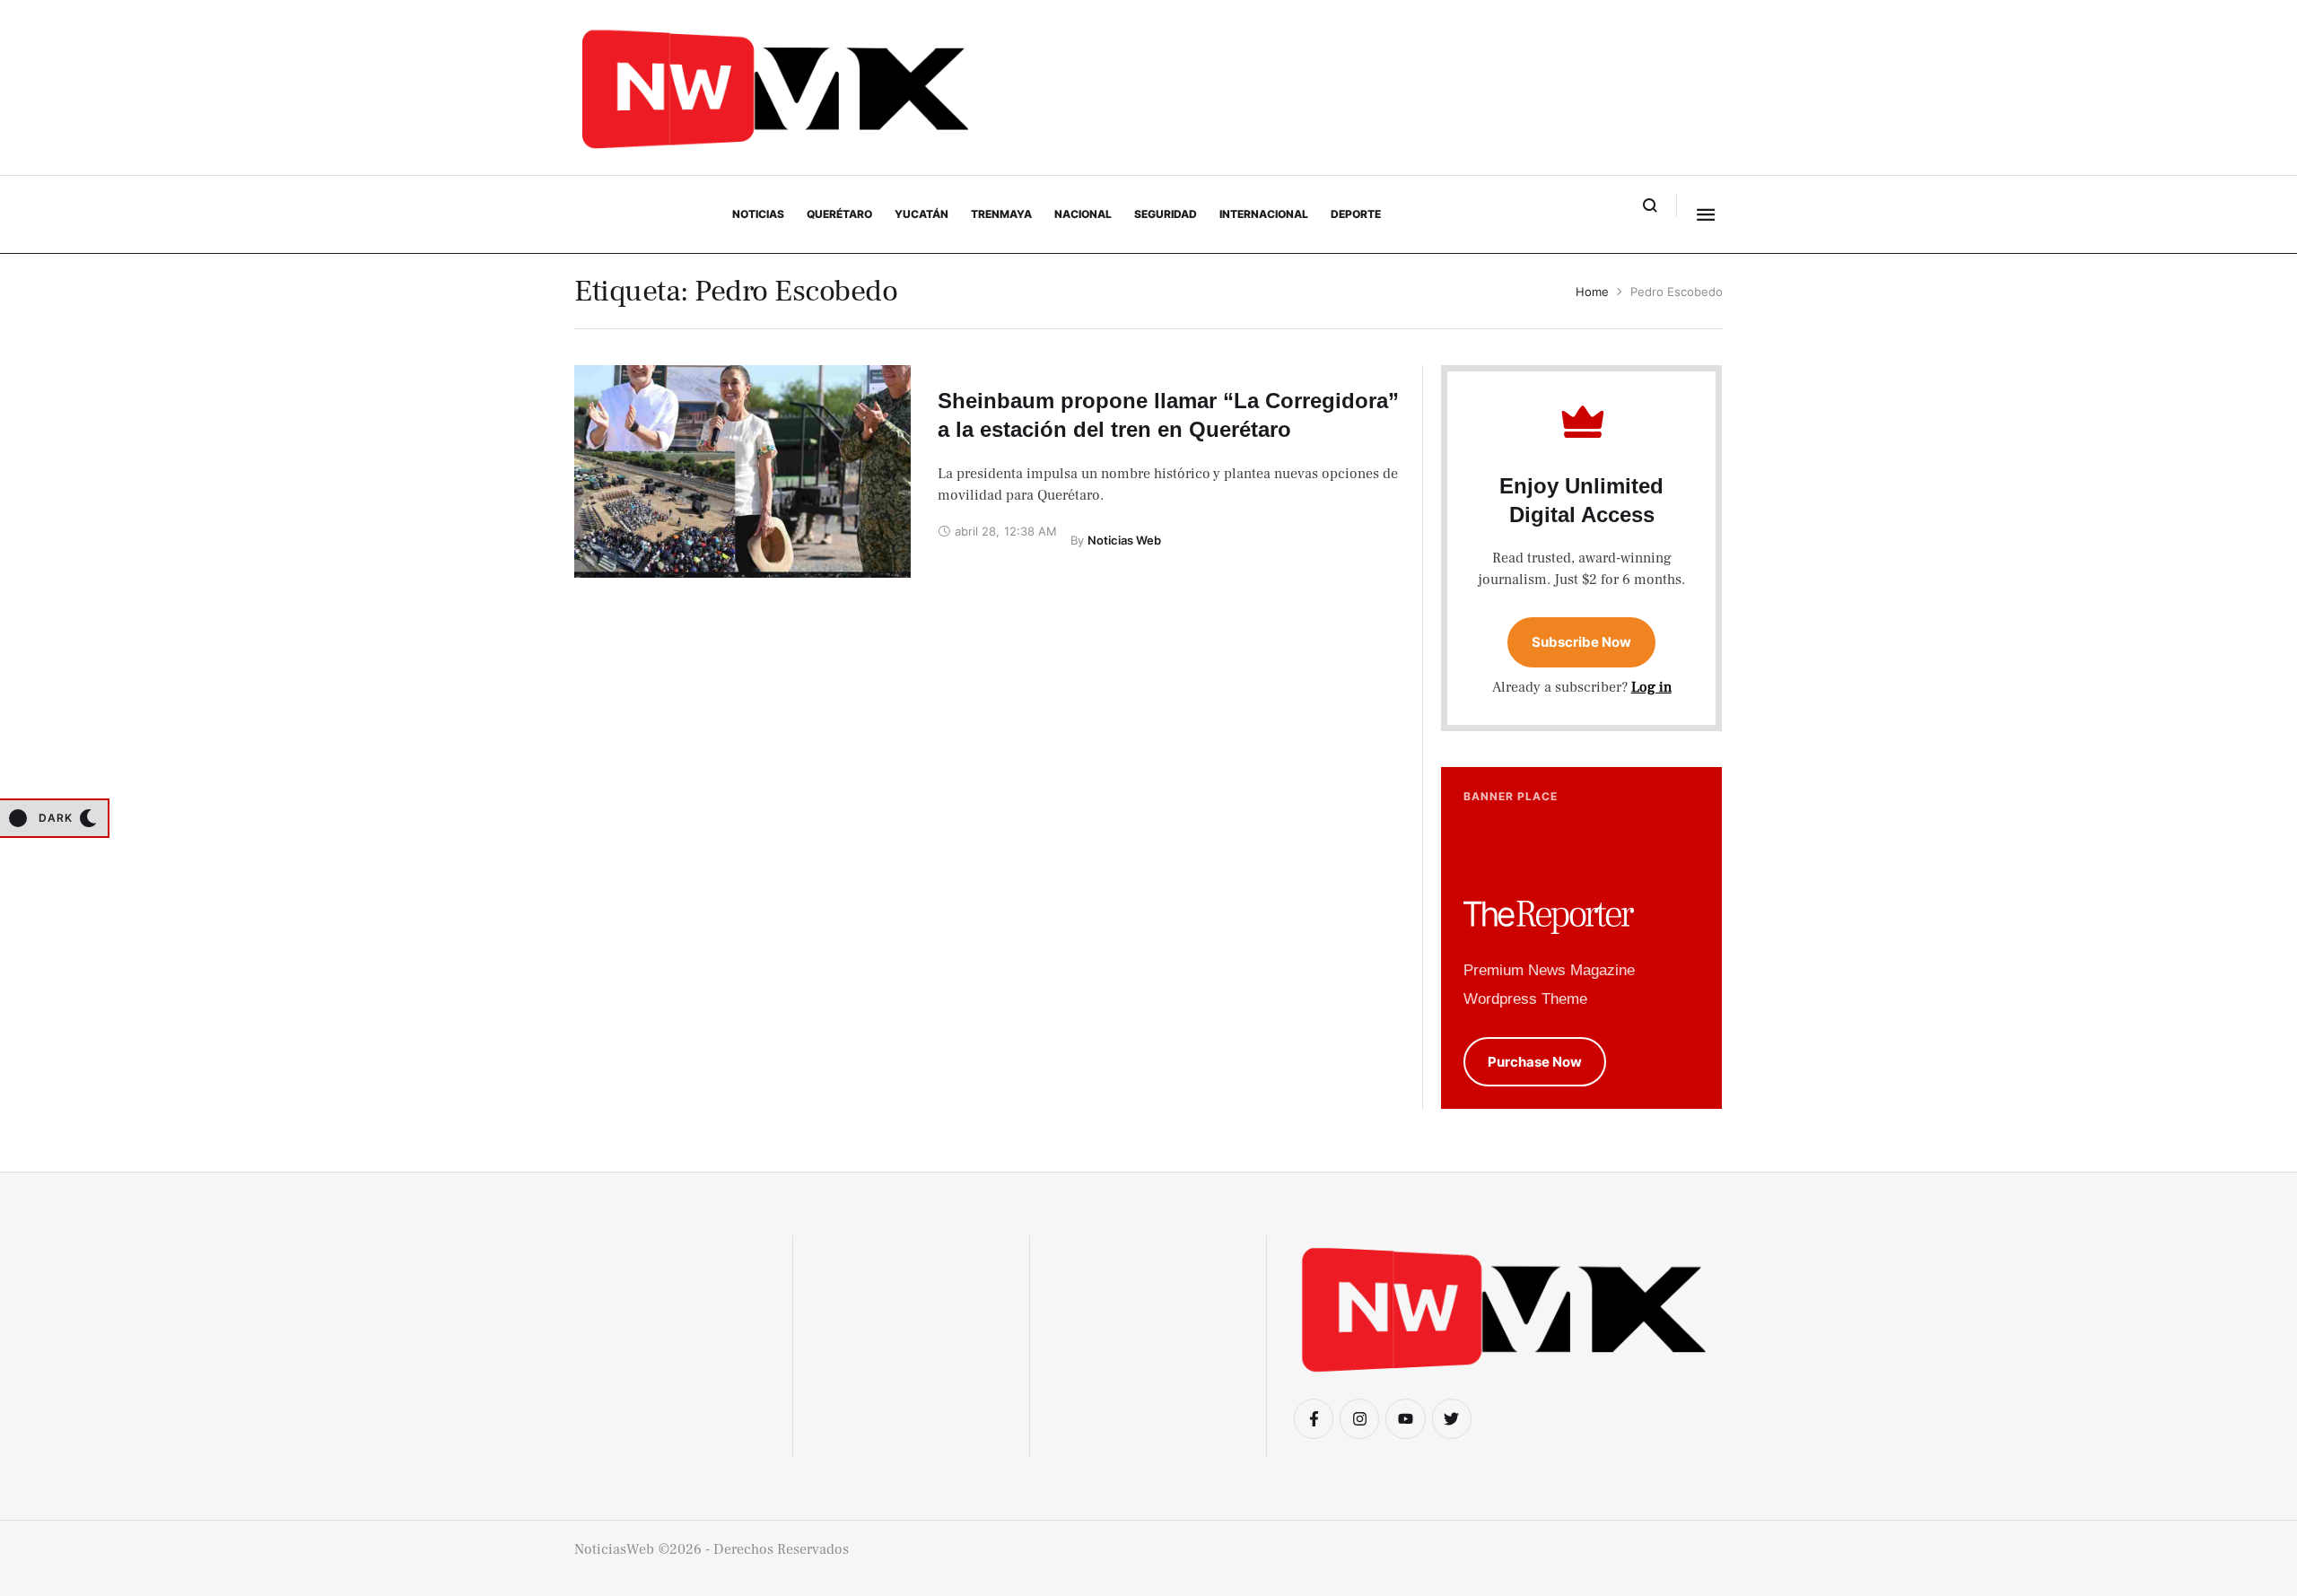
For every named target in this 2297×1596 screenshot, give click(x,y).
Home (1592, 292)
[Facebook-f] (1314, 1418)
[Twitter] (1452, 1418)
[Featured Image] (742, 471)
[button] (1651, 205)
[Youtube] (1405, 1418)
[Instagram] (1359, 1418)
